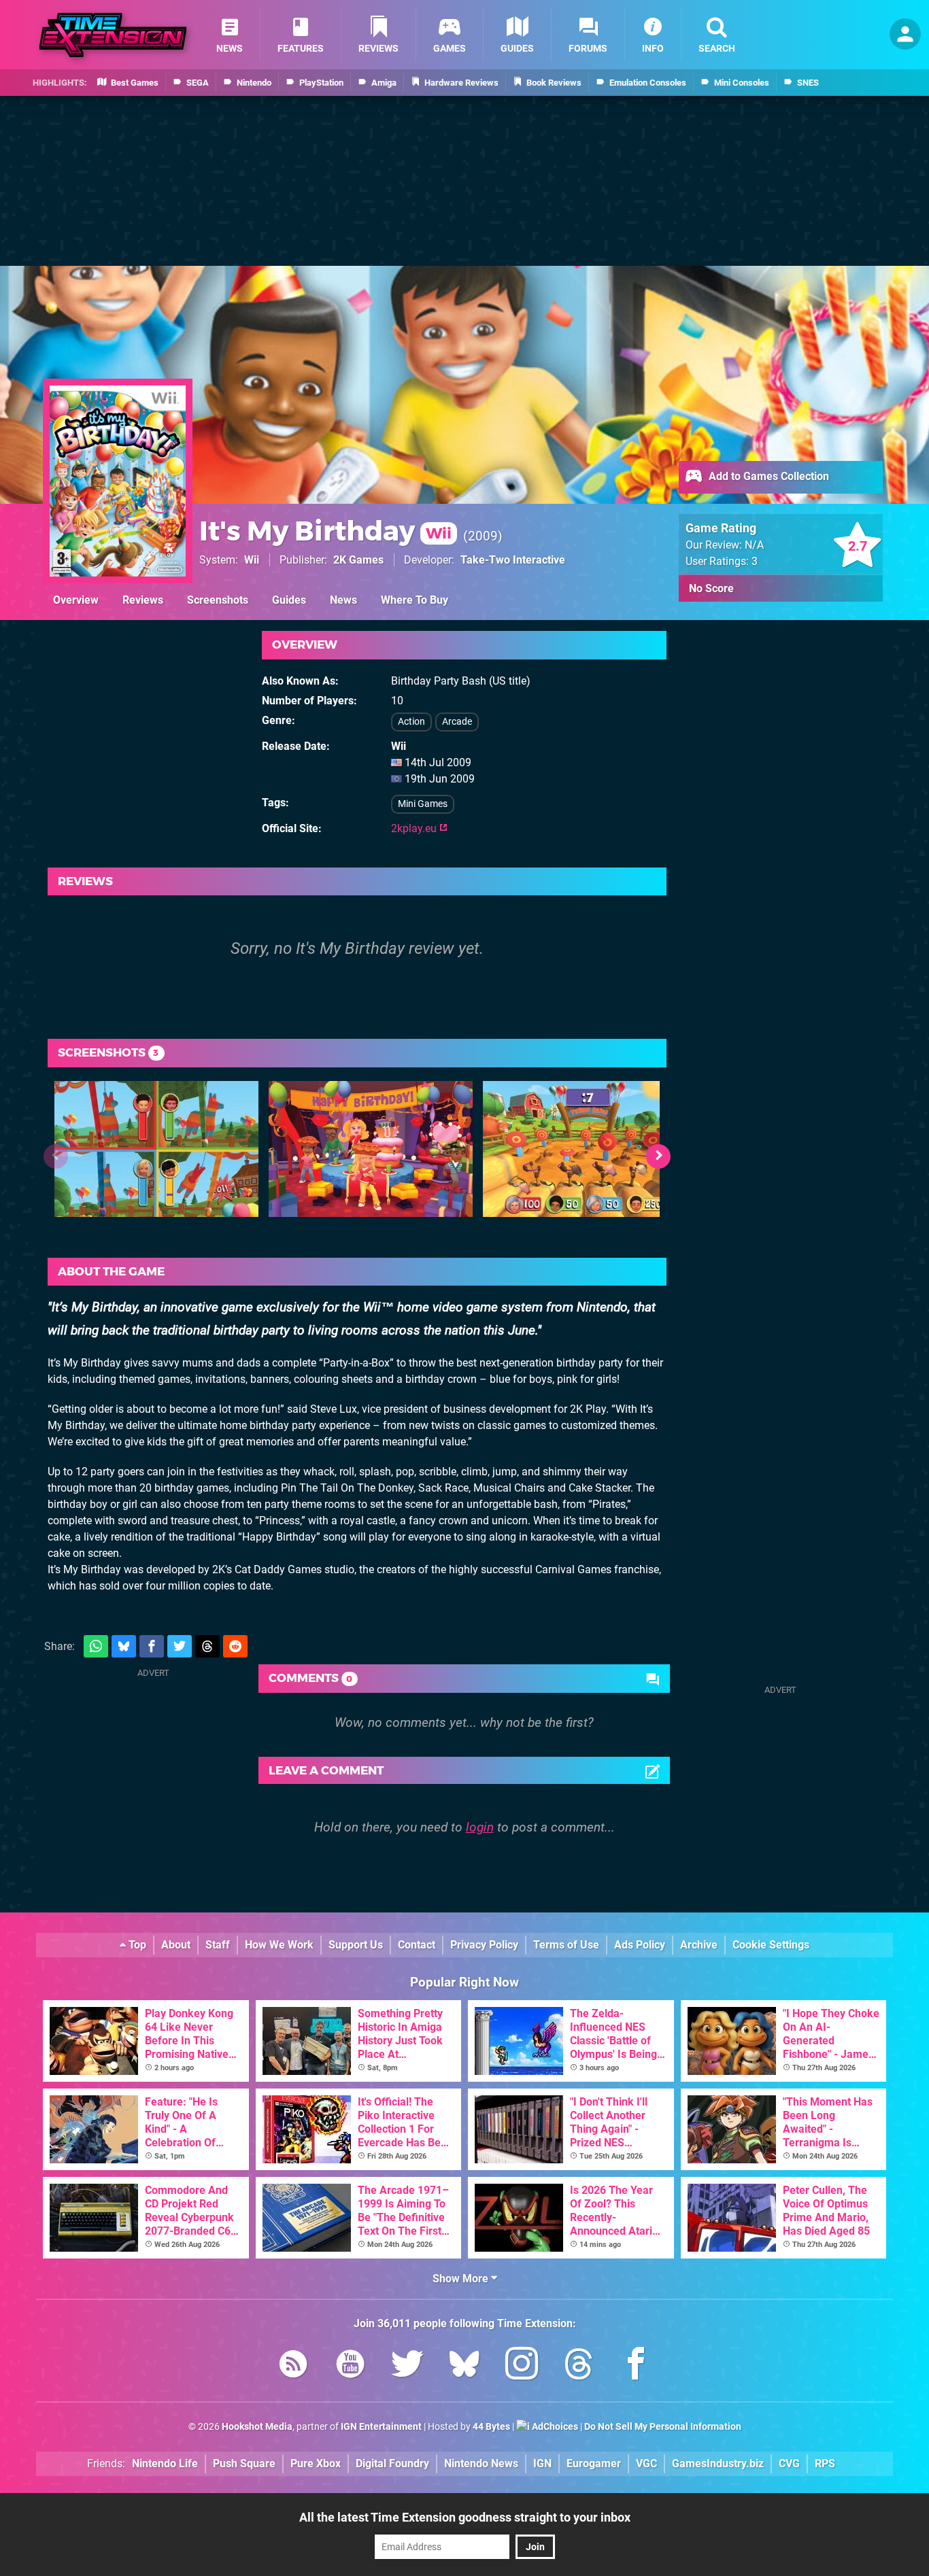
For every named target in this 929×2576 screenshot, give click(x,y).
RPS (825, 2463)
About (176, 1945)
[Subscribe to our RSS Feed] (293, 2366)
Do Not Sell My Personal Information (663, 2427)
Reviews (143, 600)
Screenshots (218, 600)
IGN (542, 2463)
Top (136, 1945)
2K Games (358, 560)
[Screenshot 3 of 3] (585, 1149)
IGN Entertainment (381, 2427)
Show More (462, 2279)
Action (411, 722)
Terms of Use (566, 1945)
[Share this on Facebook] (152, 1646)
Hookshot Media (257, 2427)
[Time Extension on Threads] (579, 2366)
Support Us (356, 1945)
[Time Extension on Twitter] (407, 2366)
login (480, 1827)
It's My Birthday (325, 531)
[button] (658, 1156)
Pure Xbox (316, 2463)
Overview (76, 600)
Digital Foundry (392, 2463)
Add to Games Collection (767, 476)
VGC (646, 2463)
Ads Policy (640, 1945)
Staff (218, 1945)
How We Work (279, 1945)
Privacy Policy (484, 1945)
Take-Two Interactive (513, 560)
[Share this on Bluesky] (124, 1646)
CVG (789, 2463)
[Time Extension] (113, 35)
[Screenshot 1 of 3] (156, 1149)
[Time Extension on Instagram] (522, 2366)
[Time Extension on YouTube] (350, 2366)
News (343, 600)
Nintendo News (481, 2463)
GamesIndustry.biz (718, 2463)
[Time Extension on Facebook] (636, 2366)
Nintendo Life (165, 2463)
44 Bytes (491, 2427)
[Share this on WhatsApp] (96, 1646)
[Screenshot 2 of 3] (371, 1149)
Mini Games (423, 804)
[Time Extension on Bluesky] (464, 2366)
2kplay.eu (415, 828)
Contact (417, 1945)
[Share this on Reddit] (235, 1646)
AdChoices (554, 2427)
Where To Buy (415, 600)
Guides (289, 600)
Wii (252, 560)
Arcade (457, 722)
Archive (699, 1945)
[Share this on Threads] (207, 1646)
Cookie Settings (771, 1945)
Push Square (244, 2463)
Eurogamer (594, 2463)
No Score (711, 588)
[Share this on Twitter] (180, 1646)
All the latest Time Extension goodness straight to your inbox (465, 2517)
